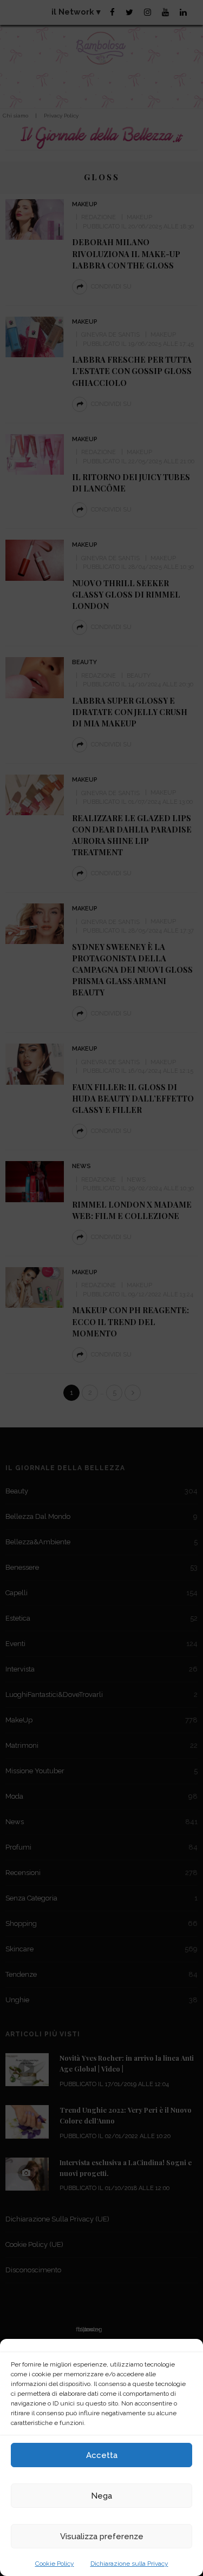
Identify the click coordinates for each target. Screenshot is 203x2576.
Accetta (102, 2455)
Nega (101, 2496)
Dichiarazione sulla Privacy (129, 2564)
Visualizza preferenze (102, 2536)
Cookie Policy (55, 2564)
